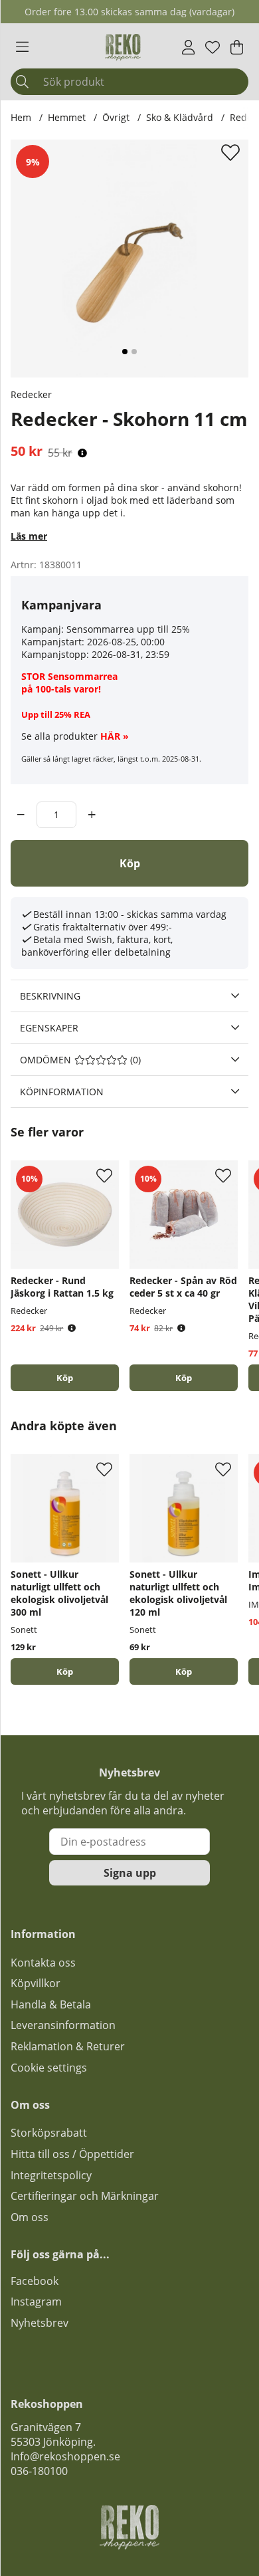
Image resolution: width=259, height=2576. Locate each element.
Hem (21, 117)
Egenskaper (49, 1028)
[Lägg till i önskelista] (232, 152)
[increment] (92, 815)
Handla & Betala (51, 2004)
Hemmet (67, 117)
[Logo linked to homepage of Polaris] (123, 47)
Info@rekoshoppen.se (65, 2456)
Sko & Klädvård (180, 117)
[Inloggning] (188, 47)
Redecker (31, 394)
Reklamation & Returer (68, 2046)
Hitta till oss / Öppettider (72, 2154)
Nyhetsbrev (40, 2323)
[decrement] (21, 815)
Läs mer (29, 536)
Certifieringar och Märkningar (85, 2196)
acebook (37, 2281)
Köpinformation (62, 1092)
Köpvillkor (36, 1983)
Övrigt (116, 117)
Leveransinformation (63, 2025)
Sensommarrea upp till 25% (128, 629)
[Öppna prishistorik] (82, 453)
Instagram (36, 2302)
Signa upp (130, 1873)
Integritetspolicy (51, 2175)
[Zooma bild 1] (129, 259)
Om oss (30, 2217)
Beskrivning (50, 996)
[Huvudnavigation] (22, 47)
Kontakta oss (43, 1963)
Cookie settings (49, 2068)
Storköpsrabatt (49, 2133)
